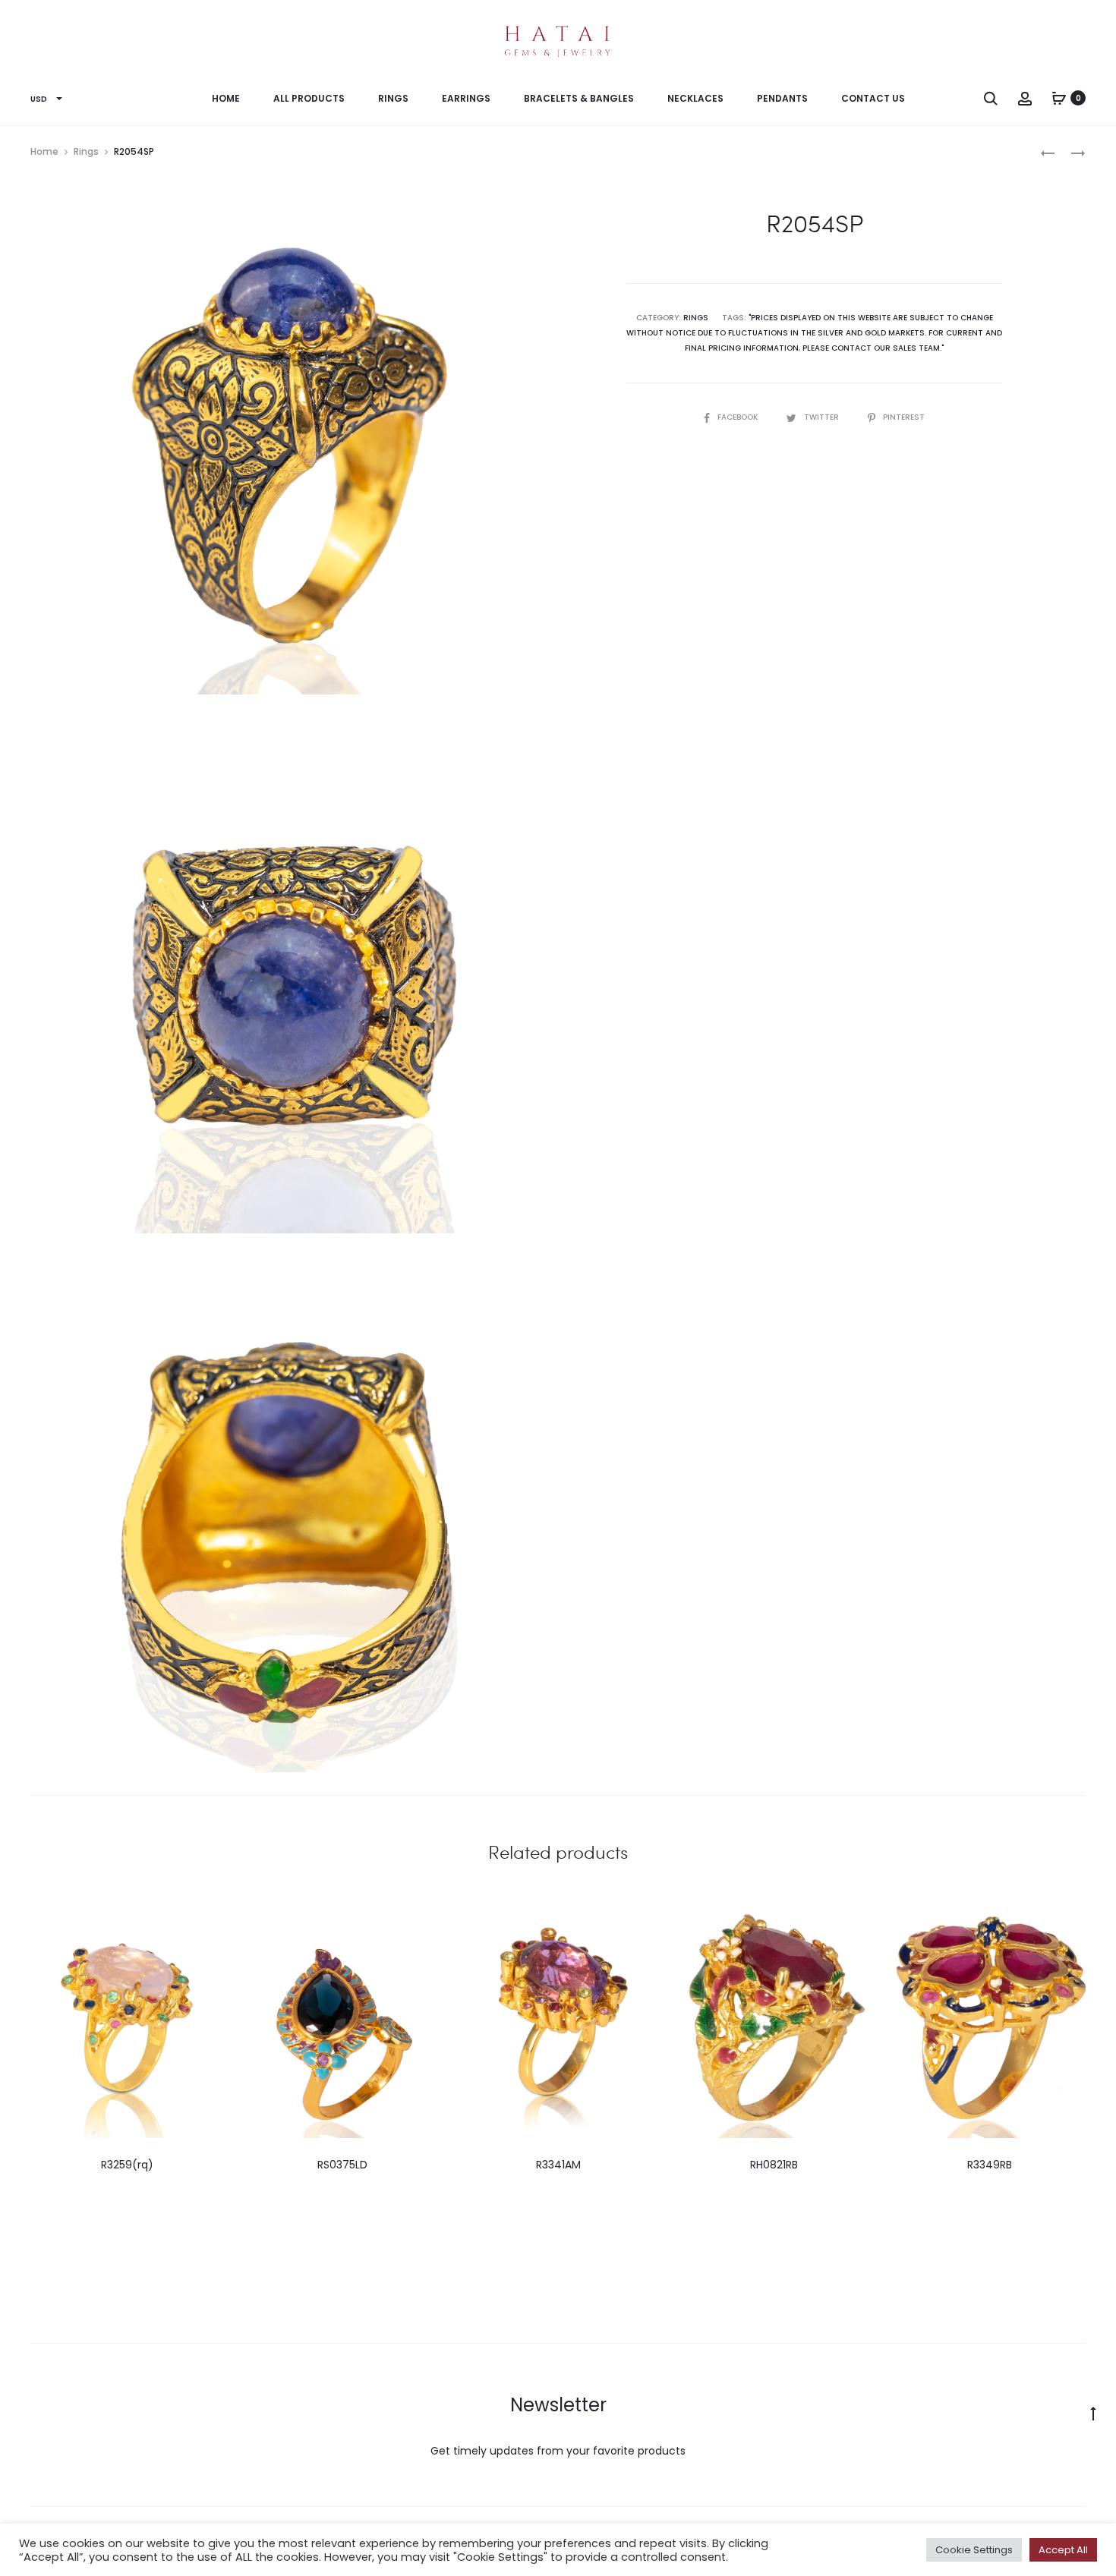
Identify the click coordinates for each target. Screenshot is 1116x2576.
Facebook (739, 417)
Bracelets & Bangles (579, 98)
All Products (309, 98)
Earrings (466, 98)
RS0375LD (342, 2165)
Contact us (873, 98)
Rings (393, 98)
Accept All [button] (1063, 2550)
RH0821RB (774, 2165)
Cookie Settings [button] (974, 2550)
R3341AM (558, 2165)
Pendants (782, 98)
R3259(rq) (127, 2165)
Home (226, 98)
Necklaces (695, 98)
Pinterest (904, 417)
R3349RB (990, 2165)
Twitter (823, 417)
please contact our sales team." (873, 348)
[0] (1059, 98)
